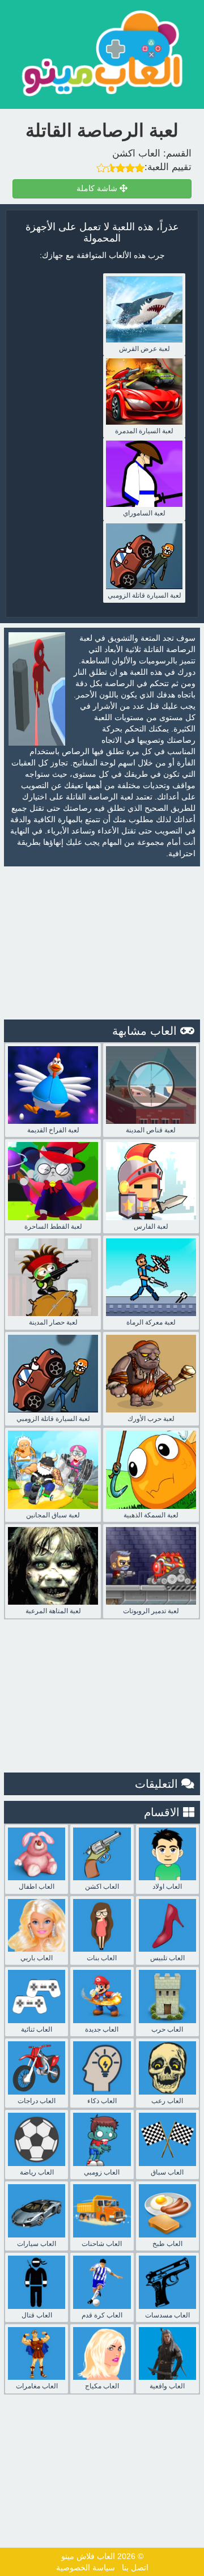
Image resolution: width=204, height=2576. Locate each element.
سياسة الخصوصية (86, 2567)
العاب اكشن (136, 153)
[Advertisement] (102, 943)
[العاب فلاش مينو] (102, 53)
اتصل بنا (135, 2567)
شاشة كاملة (98, 189)
